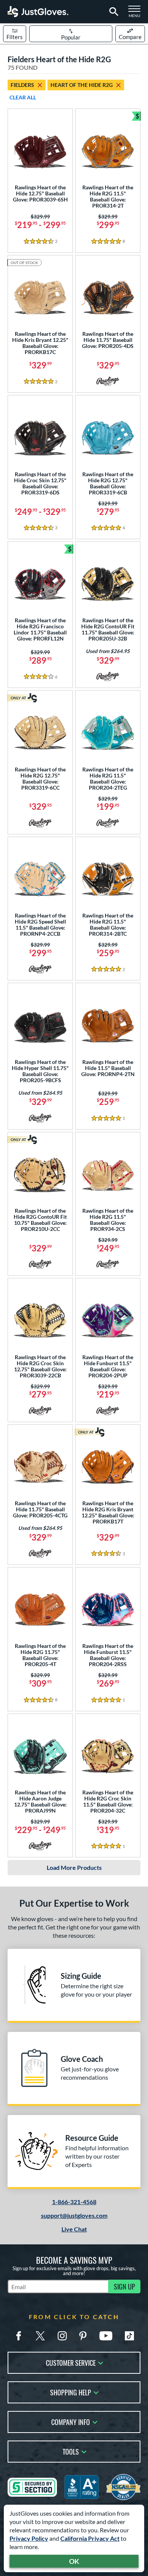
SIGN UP (124, 2286)
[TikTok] (129, 2336)
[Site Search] (113, 12)
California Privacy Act (90, 2538)
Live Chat (74, 2229)
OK (74, 2561)
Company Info (71, 2421)
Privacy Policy (29, 2538)
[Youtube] (106, 2336)
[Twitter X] (40, 2336)
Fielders (22, 85)
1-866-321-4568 (74, 2202)
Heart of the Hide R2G (82, 85)
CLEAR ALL (23, 97)
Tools (71, 2451)
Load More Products (74, 1867)
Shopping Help (71, 2392)
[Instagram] (62, 2336)
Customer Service (71, 2362)
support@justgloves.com (74, 2215)
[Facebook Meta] (19, 2336)
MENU (137, 14)
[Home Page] (38, 12)
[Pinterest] (83, 2336)
